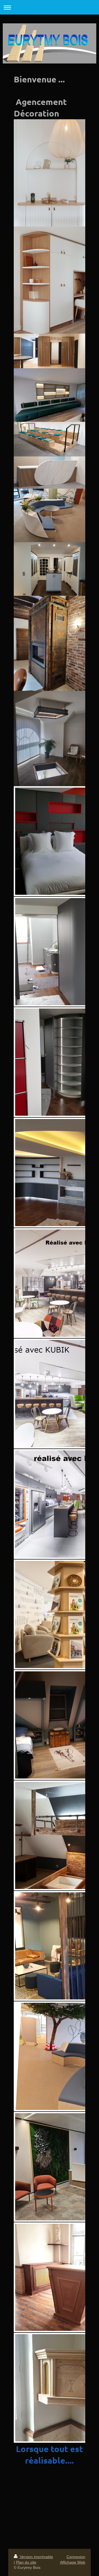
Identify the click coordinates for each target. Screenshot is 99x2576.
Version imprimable (36, 2557)
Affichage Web (73, 2562)
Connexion (76, 2557)
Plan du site (26, 2562)
